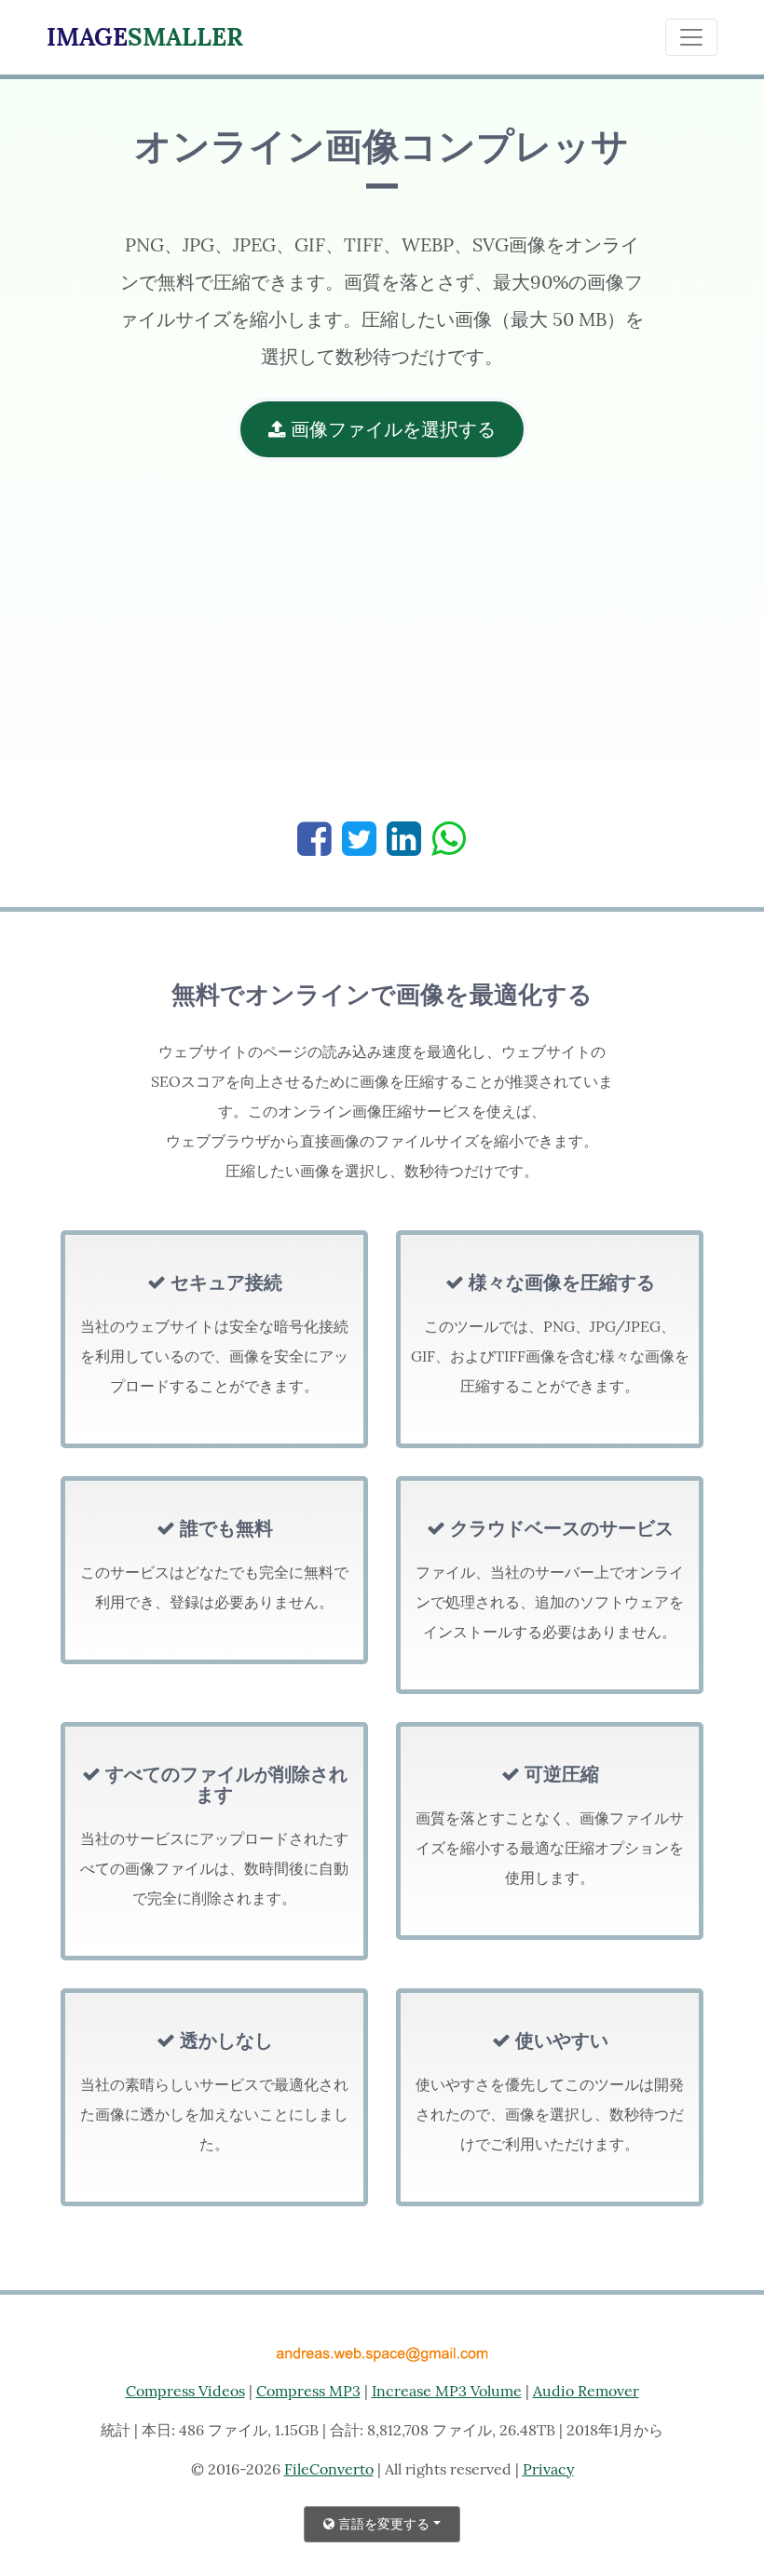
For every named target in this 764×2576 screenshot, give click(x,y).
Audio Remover (586, 2391)
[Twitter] (359, 839)
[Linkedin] (404, 839)
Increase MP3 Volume (447, 2391)
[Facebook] (314, 839)
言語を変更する (382, 2524)
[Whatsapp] (449, 839)
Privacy (548, 2469)
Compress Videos (185, 2391)
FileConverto (329, 2469)
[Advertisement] (382, 650)
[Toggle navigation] (691, 37)
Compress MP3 (308, 2391)
